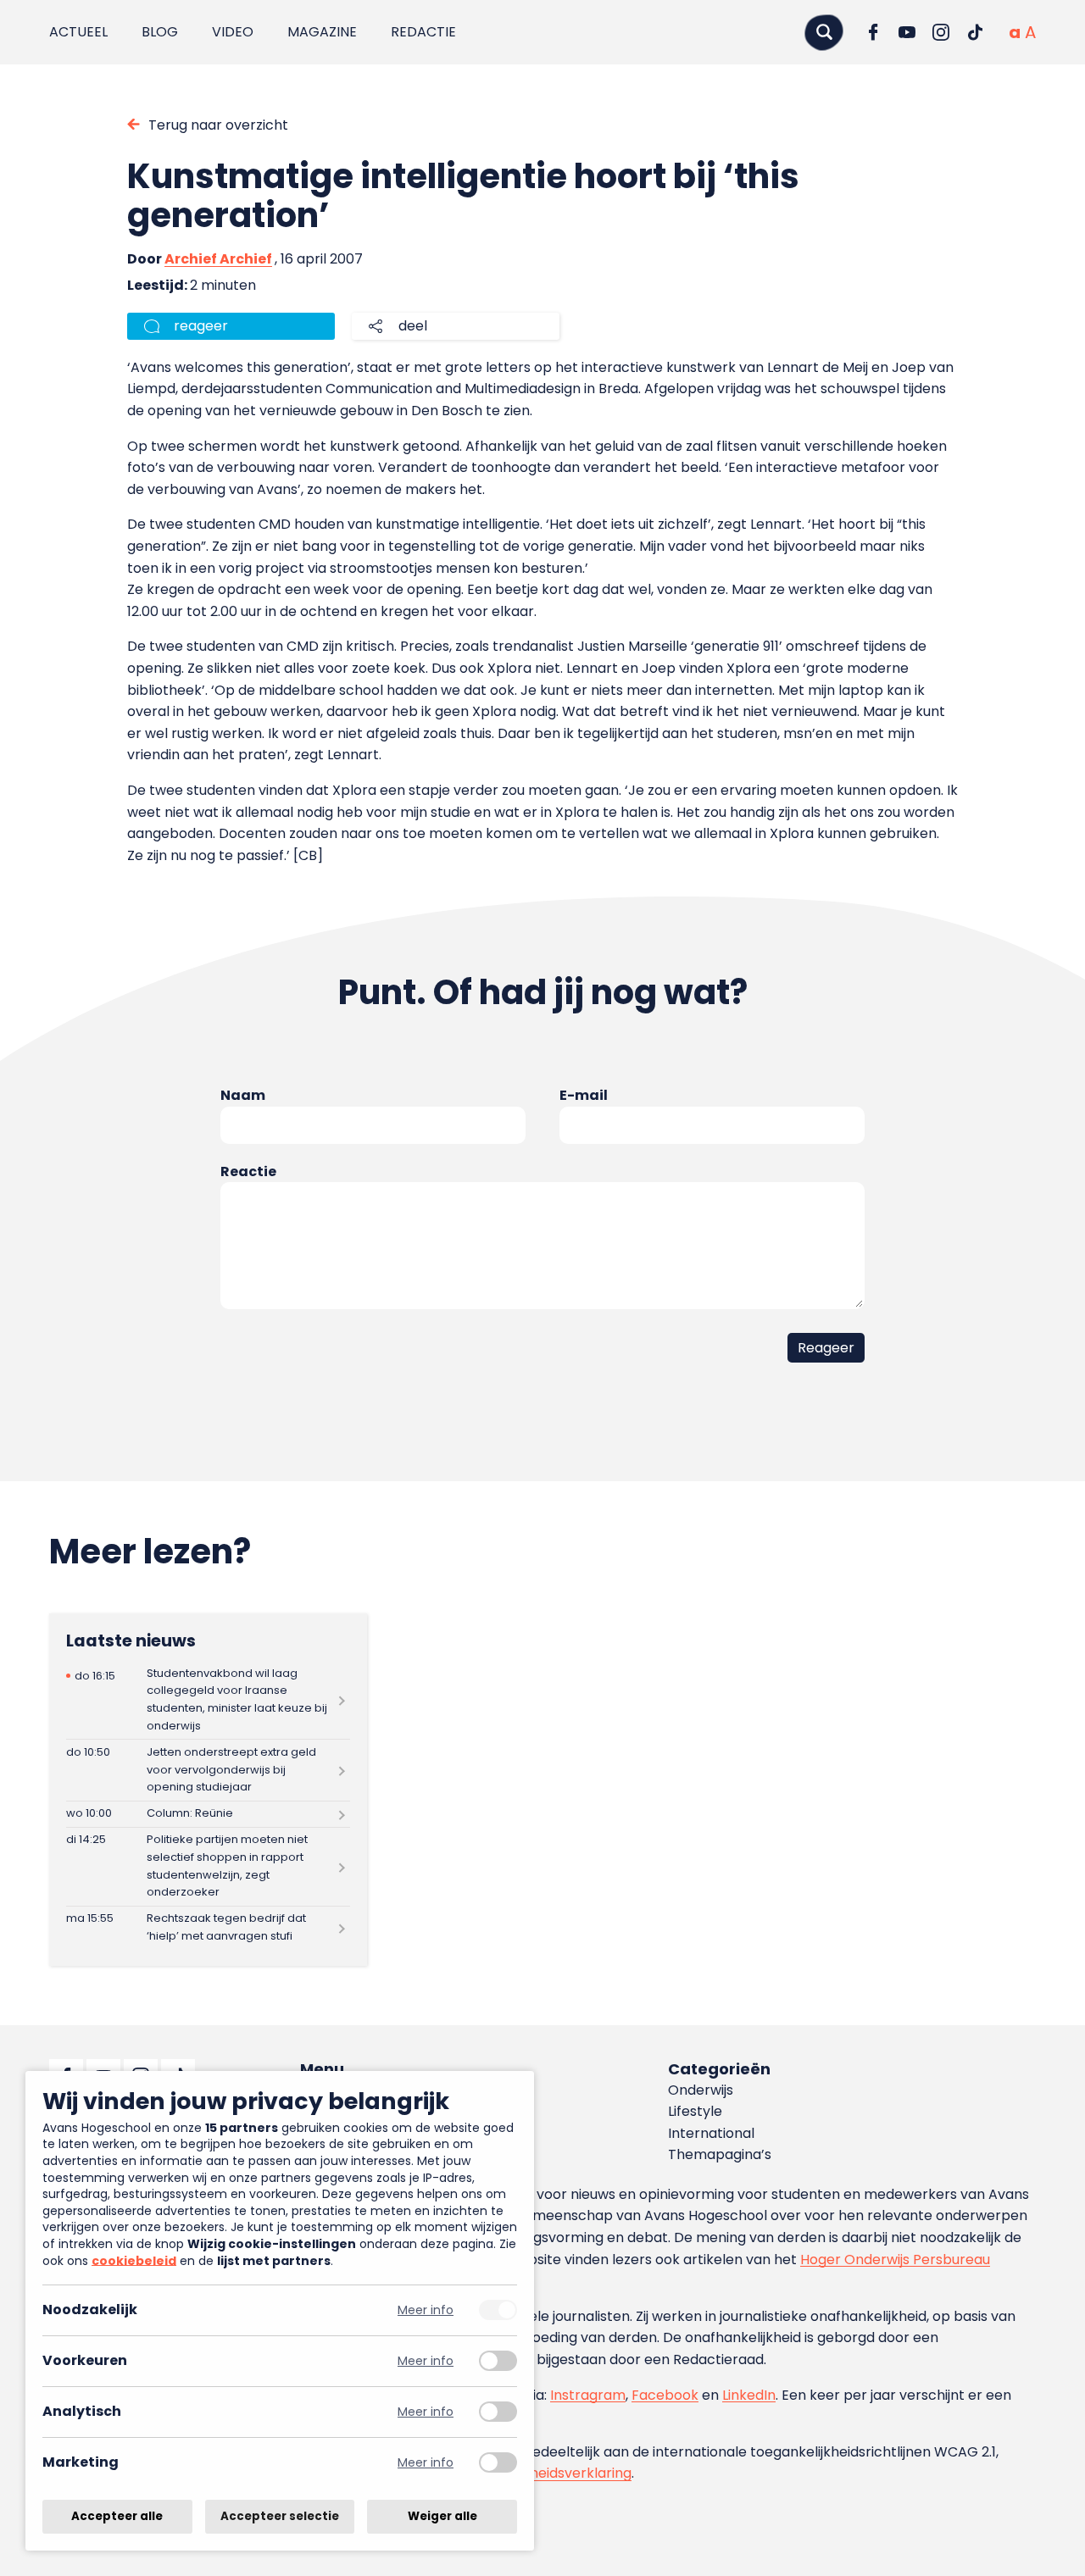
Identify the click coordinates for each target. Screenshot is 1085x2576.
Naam (243, 1095)
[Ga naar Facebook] (873, 32)
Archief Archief (218, 259)
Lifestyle (695, 2111)
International (711, 2133)
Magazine (322, 32)
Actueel (78, 32)
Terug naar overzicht (218, 125)
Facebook (665, 2395)
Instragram (588, 2395)
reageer (201, 326)
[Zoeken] (824, 32)
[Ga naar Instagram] (941, 32)
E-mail (584, 1095)
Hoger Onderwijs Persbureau (895, 2260)
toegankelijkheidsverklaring (540, 2473)
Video (233, 32)
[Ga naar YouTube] (907, 32)
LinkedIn (749, 2395)
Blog (160, 32)
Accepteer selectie (280, 2516)
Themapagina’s (720, 2154)
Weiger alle (442, 2516)
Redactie (423, 32)
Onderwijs (701, 2090)
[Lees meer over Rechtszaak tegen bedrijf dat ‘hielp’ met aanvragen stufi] (208, 1928)
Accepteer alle (117, 2516)
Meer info (426, 2310)
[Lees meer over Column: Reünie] (208, 1814)
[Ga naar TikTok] (975, 32)
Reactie (248, 1171)
